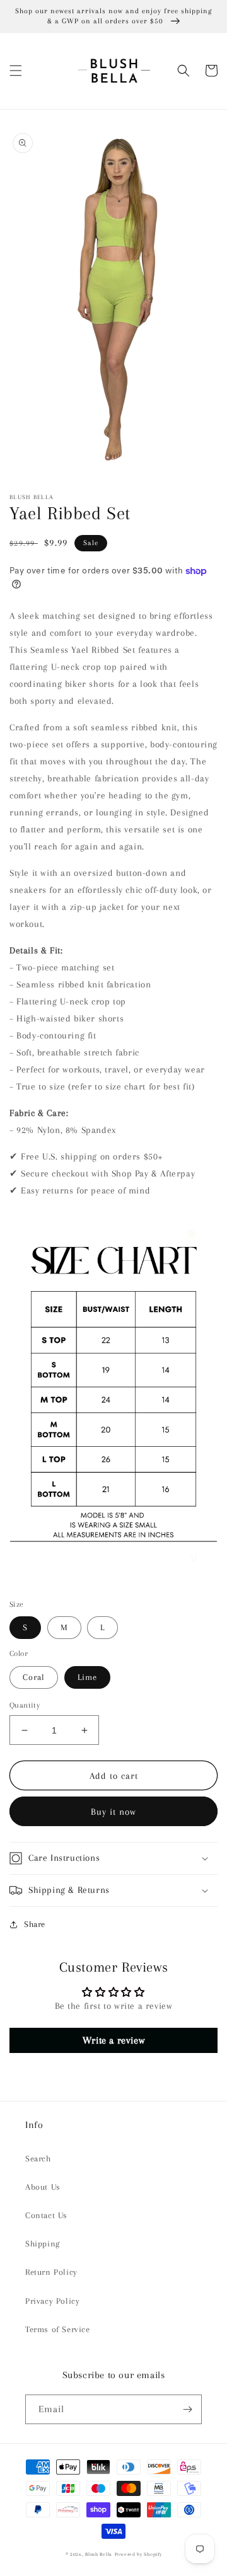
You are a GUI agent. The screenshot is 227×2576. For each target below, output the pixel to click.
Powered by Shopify (138, 2554)
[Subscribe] (187, 2409)
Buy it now (113, 1812)
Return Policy (51, 2272)
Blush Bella (99, 2554)
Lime (87, 1677)
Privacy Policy (52, 2301)
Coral (34, 1677)
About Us (43, 2187)
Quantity (25, 1705)
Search (38, 2159)
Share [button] (35, 1924)
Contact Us (46, 2215)
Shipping (43, 2244)
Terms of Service (58, 2329)
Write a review (113, 2040)
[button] (16, 71)
